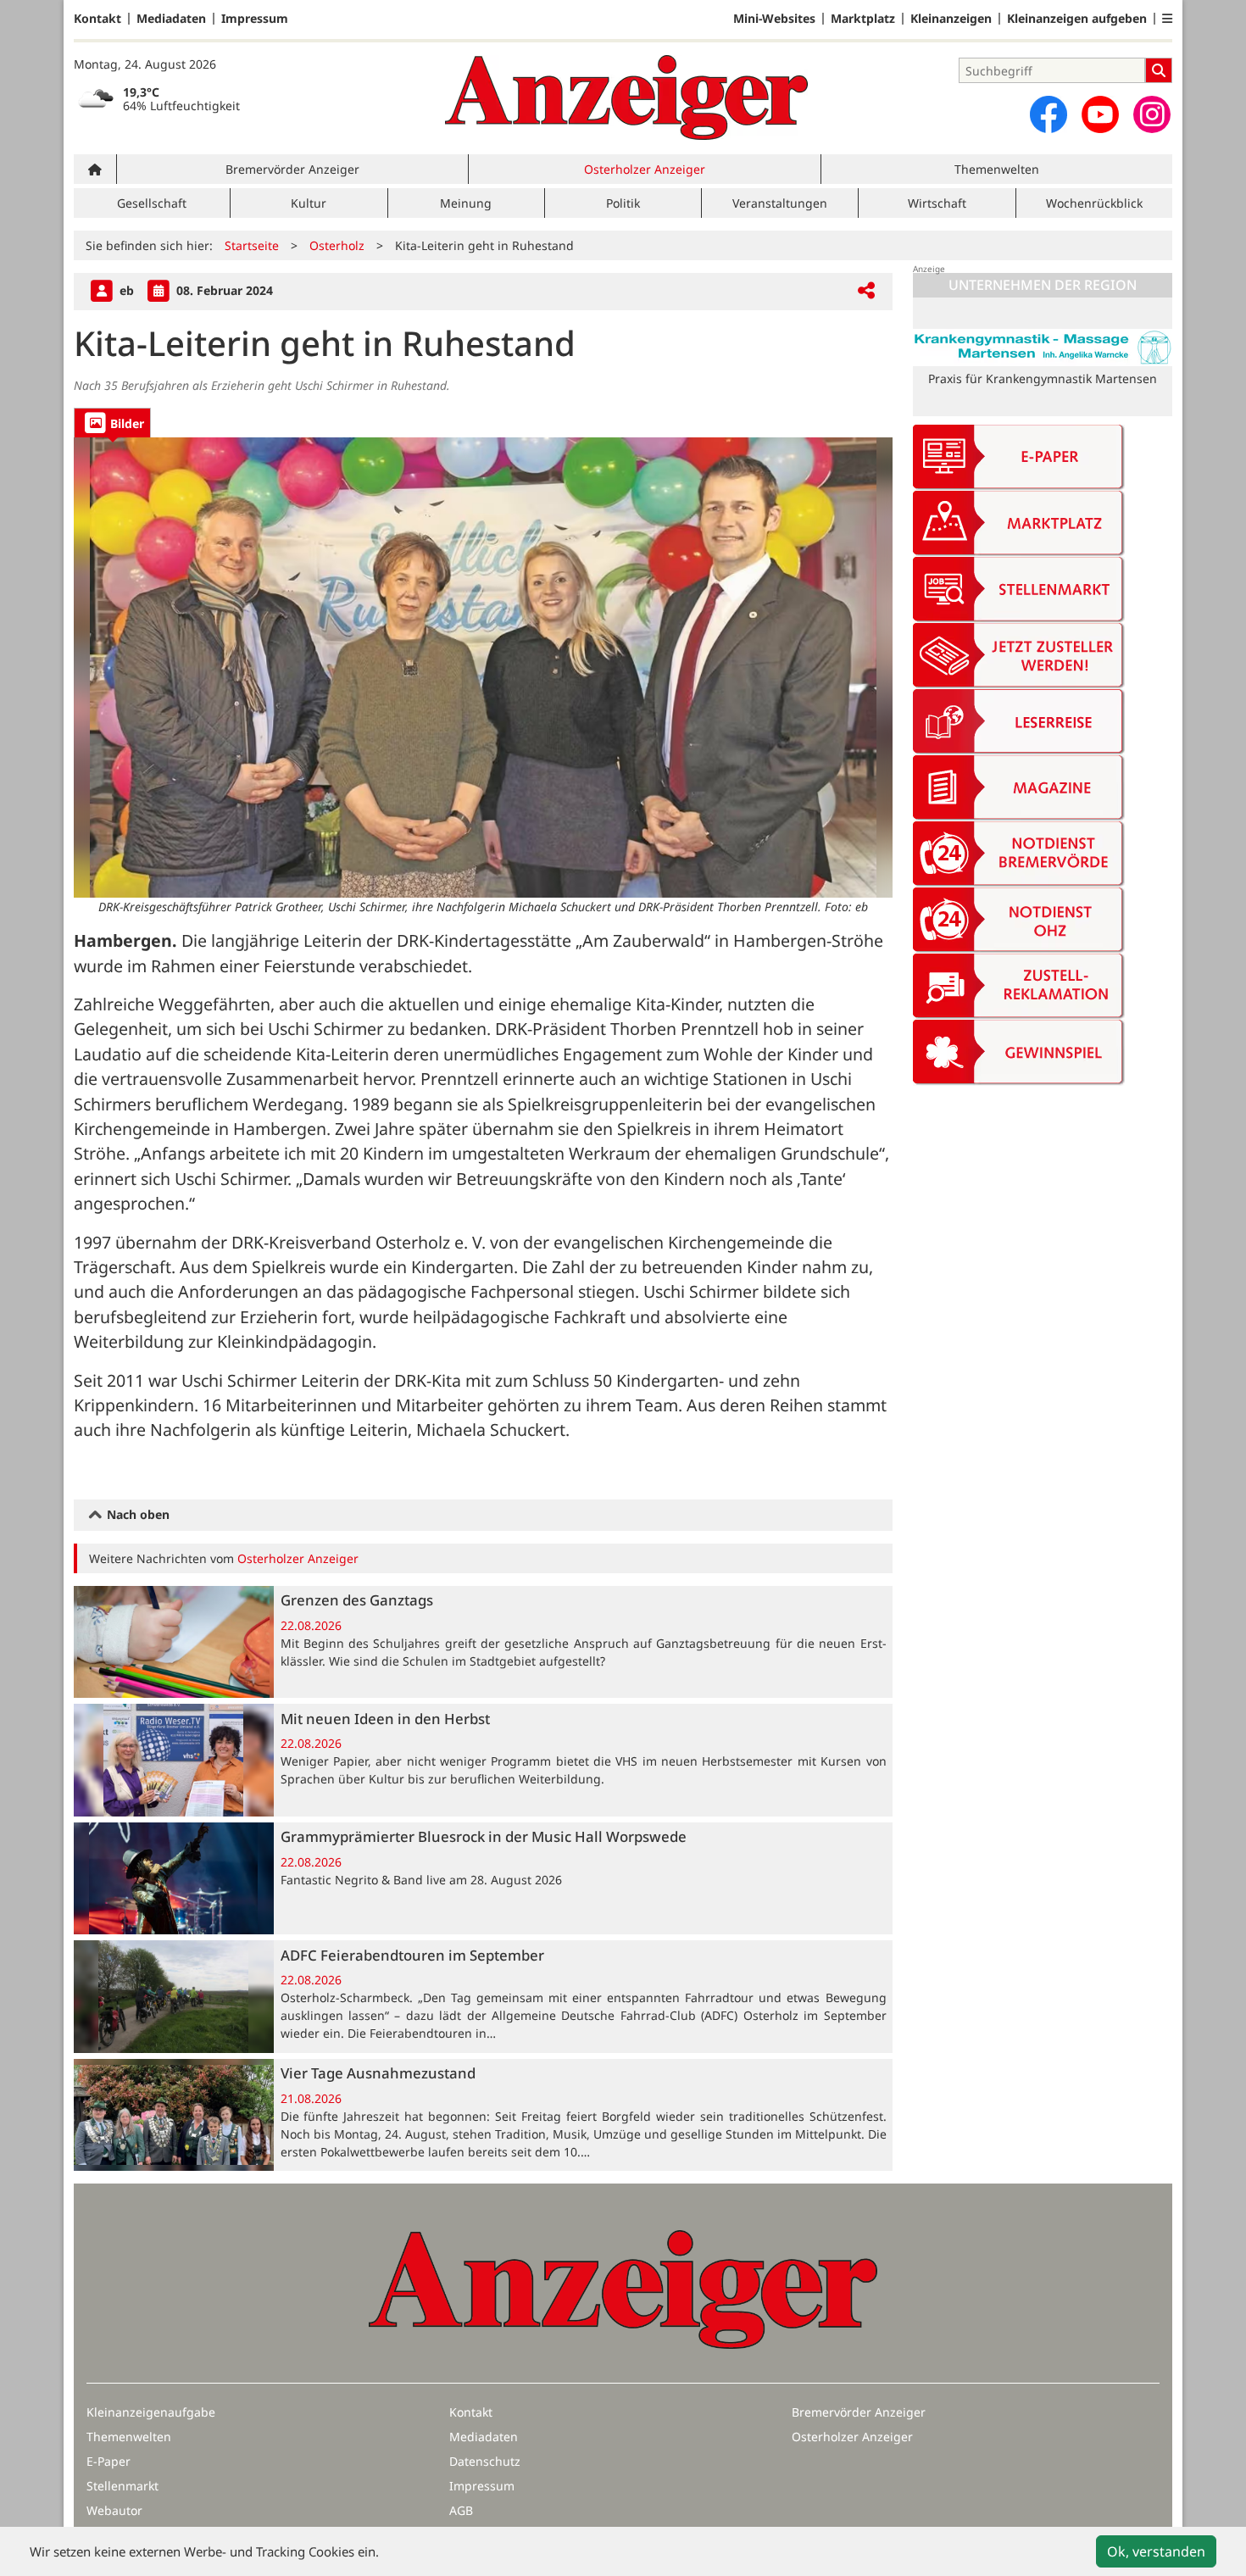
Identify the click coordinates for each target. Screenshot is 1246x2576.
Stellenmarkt (122, 2486)
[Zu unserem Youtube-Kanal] (1100, 114)
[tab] (112, 423)
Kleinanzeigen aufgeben (1077, 19)
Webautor (114, 2510)
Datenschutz (485, 2461)
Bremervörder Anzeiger (292, 169)
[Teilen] (866, 291)
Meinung (466, 203)
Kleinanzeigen (951, 19)
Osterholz (337, 245)
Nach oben (136, 1514)
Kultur (309, 203)
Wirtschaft (937, 203)
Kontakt (97, 19)
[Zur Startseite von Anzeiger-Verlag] (626, 97)
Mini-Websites (774, 19)
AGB (461, 2510)
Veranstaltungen (780, 203)
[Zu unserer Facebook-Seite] (1049, 114)
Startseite (252, 245)
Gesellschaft (152, 203)
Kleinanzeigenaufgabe (151, 2412)
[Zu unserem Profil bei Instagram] (1152, 114)
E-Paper (108, 2461)
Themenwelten (997, 169)
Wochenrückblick (1094, 203)
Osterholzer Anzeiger (645, 169)
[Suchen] (1159, 70)
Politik (623, 203)
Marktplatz (863, 19)
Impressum (255, 19)
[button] (1167, 19)
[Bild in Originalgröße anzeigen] (483, 668)
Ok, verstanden (1156, 2551)
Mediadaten (171, 19)
